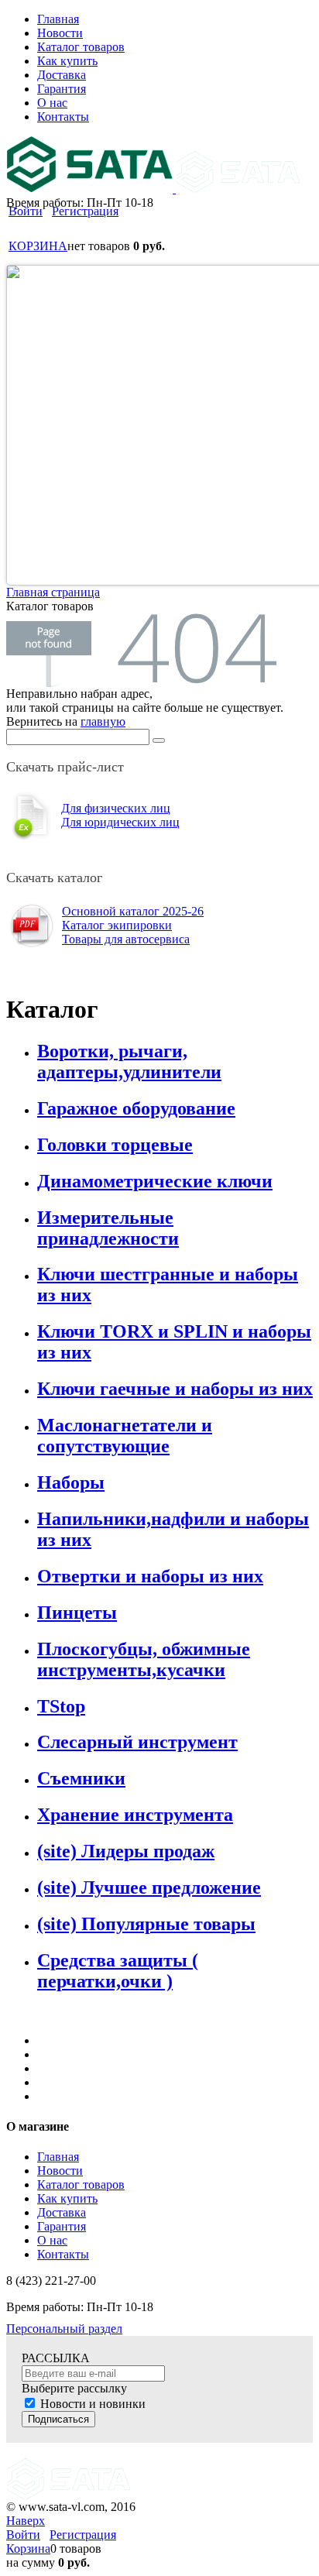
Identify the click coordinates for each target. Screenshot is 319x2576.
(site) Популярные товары (146, 1924)
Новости (60, 2171)
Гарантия (62, 2226)
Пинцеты (77, 1613)
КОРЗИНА (38, 246)
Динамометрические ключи (155, 1181)
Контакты (63, 2254)
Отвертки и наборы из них (150, 1576)
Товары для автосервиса (126, 939)
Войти (26, 211)
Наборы (71, 1482)
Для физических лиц (116, 808)
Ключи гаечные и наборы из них (175, 1389)
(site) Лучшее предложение (149, 1887)
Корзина (28, 2549)
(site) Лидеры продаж (126, 1851)
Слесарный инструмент (137, 1742)
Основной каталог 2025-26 (133, 911)
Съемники (81, 1778)
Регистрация (85, 211)
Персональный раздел (64, 2329)
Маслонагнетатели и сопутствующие (125, 1436)
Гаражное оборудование (136, 1108)
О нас (52, 2240)
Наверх (26, 2521)
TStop (61, 1706)
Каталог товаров (81, 2184)
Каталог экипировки (117, 925)
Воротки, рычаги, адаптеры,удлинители (129, 1061)
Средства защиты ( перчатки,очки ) (118, 1971)
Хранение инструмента (135, 1815)
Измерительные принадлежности (108, 1228)
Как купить (67, 2198)
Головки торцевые (115, 1145)
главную (103, 721)
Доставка (62, 2212)
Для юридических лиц (120, 822)
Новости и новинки (93, 2404)
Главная (58, 2157)
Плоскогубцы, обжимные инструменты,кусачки (144, 1659)
